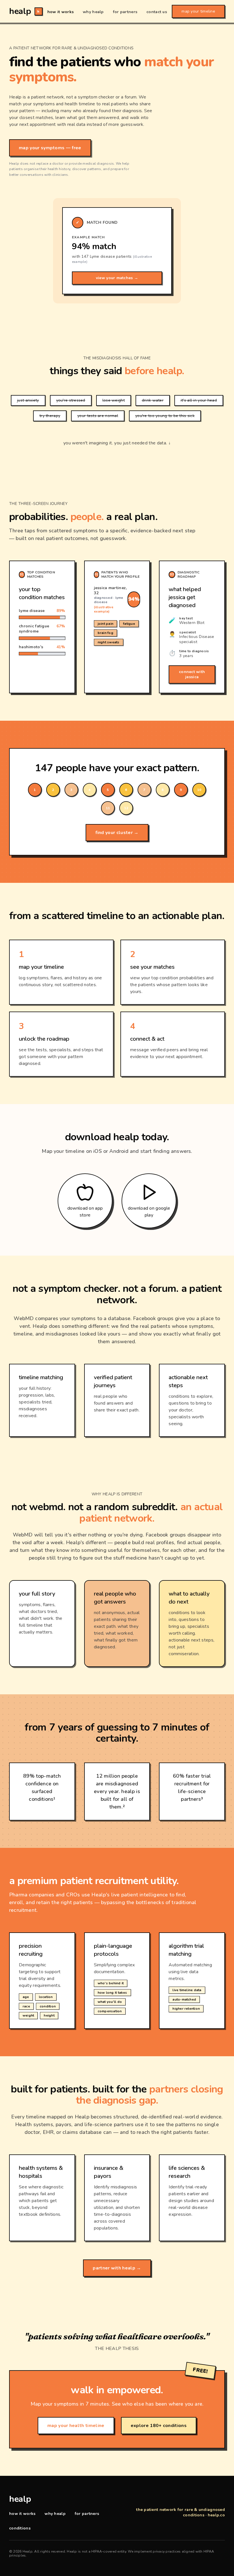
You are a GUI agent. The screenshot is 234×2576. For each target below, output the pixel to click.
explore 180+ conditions (159, 2426)
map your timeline (198, 11)
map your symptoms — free (50, 148)
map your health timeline (76, 2426)
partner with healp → (117, 2268)
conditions (20, 2528)
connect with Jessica (192, 674)
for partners (125, 12)
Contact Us (157, 12)
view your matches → (117, 278)
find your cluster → (117, 833)
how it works (60, 12)
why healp (93, 12)
